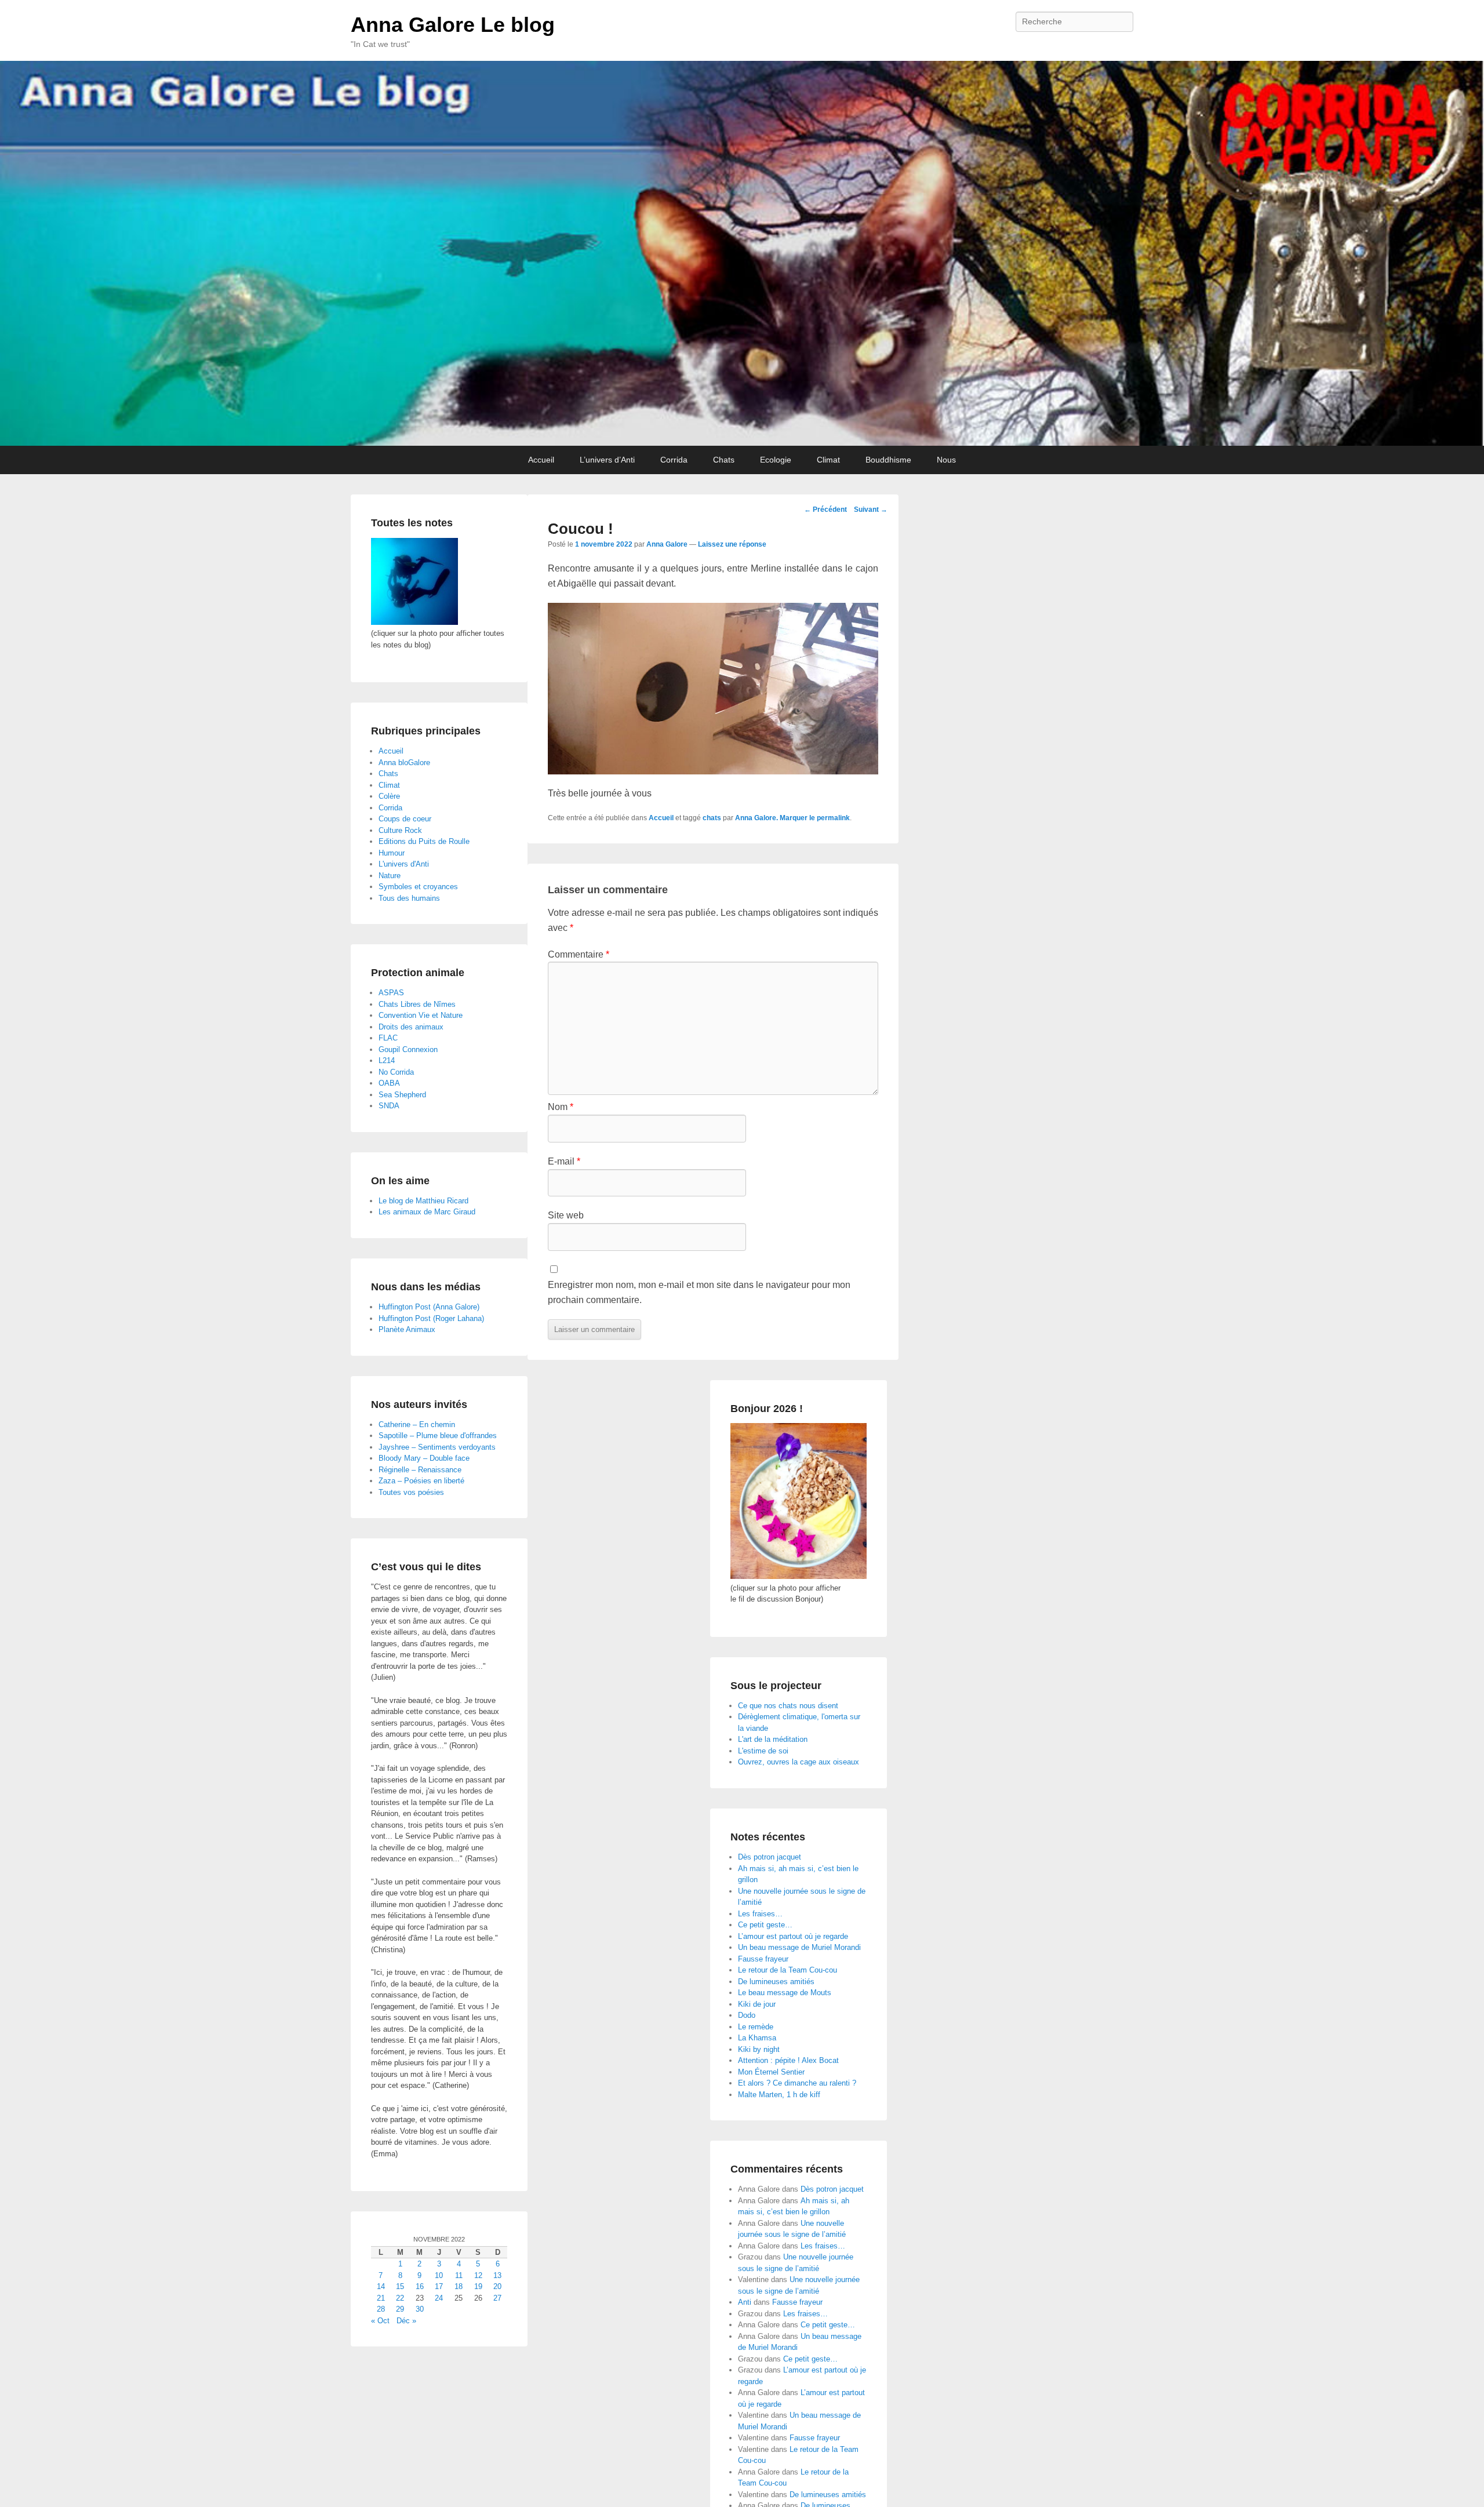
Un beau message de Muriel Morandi (799, 1947)
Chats (724, 460)
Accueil (541, 460)
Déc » (406, 2321)
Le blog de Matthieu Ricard (423, 1201)
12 (478, 2275)
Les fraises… (760, 1914)
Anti (745, 2302)
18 (459, 2286)
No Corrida (396, 1072)
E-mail (564, 1161)
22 (400, 2298)
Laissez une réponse (732, 544)
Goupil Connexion (408, 1049)
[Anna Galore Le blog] (742, 253)
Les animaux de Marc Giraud (427, 1212)
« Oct (380, 2321)
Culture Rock (400, 830)
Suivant (871, 510)
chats (712, 818)
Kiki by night (759, 2049)
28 (381, 2309)
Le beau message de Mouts (785, 1993)
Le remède (756, 2027)
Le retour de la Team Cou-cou (788, 1970)
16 (420, 2286)
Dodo (747, 2015)
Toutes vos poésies (411, 1492)
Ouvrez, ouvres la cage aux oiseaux (799, 1762)
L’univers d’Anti (607, 460)
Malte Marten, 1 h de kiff (779, 2095)
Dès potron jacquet (770, 1857)
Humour (392, 853)
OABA (389, 1083)
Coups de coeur (405, 819)
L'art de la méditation (773, 1739)
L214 (387, 1060)
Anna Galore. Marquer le (776, 818)
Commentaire (579, 954)
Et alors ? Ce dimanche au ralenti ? (797, 2083)
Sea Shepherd (402, 1095)
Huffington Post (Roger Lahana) (431, 1318)
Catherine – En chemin (417, 1424)
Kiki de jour (757, 2004)
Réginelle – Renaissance (420, 1470)
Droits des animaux (411, 1027)
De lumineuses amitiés (776, 1982)
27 (497, 2298)
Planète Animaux (407, 1329)
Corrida (674, 460)
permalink (833, 818)
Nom (561, 1107)
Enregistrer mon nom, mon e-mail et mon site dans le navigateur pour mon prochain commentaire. (699, 1292)
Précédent (825, 510)
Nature (390, 876)
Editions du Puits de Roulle (424, 841)
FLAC (388, 1038)
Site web (566, 1215)
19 (478, 2286)
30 (420, 2309)
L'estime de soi (763, 1751)
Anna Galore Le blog (453, 25)
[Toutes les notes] (414, 622)
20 (497, 2286)
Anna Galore (667, 544)
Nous (946, 460)
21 (381, 2298)
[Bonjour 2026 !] (799, 1576)
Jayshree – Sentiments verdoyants (437, 1447)
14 (381, 2286)
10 (439, 2275)
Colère (389, 796)
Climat (828, 460)
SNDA (389, 1106)
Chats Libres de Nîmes (417, 1004)
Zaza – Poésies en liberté (421, 1481)
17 (439, 2286)
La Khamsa (757, 2038)
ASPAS (391, 993)
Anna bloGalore (404, 763)
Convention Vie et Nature (421, 1015)
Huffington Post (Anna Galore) (429, 1307)
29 (400, 2309)
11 (459, 2275)
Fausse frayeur (763, 1959)
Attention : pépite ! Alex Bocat (788, 2060)
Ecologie (776, 460)
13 (497, 2275)
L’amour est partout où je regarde (793, 1936)
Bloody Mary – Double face (424, 1458)
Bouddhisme (888, 460)
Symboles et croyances (418, 887)
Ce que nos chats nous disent (788, 1706)
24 (439, 2298)
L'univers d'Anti (404, 864)
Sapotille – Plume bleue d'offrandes (438, 1436)
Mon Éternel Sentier (771, 2072)
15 (400, 2286)
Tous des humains (409, 898)
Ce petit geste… (765, 1925)
